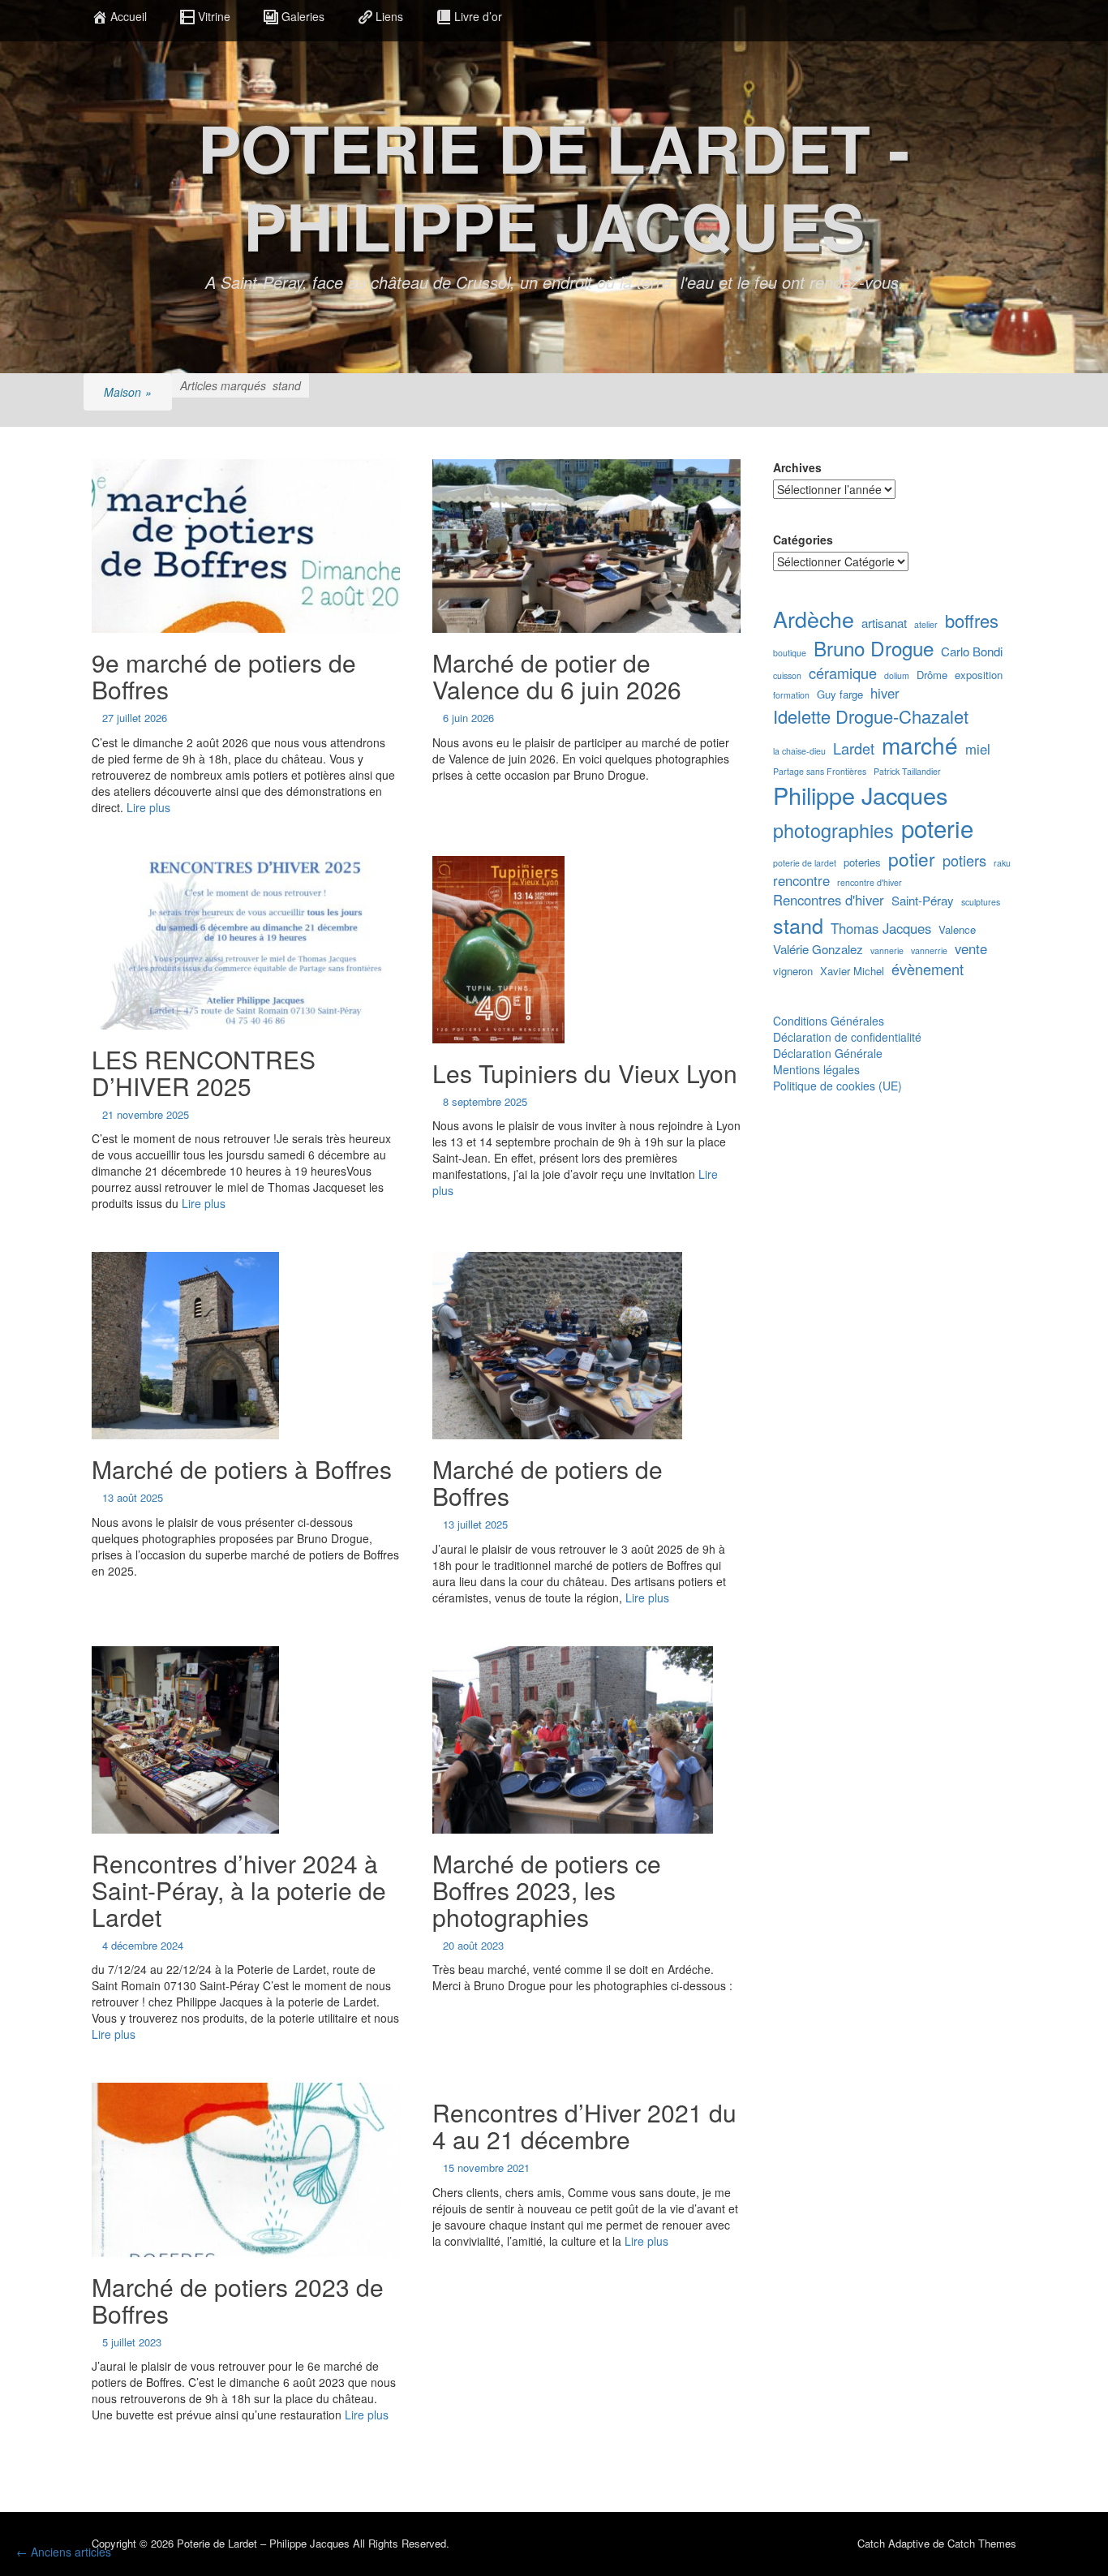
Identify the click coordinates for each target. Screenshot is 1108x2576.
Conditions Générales (829, 1021)
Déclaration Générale (828, 1053)
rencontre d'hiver (870, 882)
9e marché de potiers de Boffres (224, 676)
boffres (972, 620)
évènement (928, 969)
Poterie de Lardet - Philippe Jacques (554, 186)
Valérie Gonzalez (818, 949)
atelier (926, 624)
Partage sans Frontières (820, 771)
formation (791, 695)
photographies (833, 830)
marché (920, 745)
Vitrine (214, 16)
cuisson (787, 675)
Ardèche (814, 619)
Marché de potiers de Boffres (548, 1482)
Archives (797, 467)
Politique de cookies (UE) (837, 1086)
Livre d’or (478, 16)
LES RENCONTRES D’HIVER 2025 (204, 1073)
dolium (897, 675)
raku (1002, 863)
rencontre (801, 881)
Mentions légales (816, 1069)
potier (912, 858)
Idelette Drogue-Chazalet (871, 716)
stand (798, 925)
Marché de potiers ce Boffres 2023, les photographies (547, 1890)
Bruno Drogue (874, 648)
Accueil (129, 16)
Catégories (803, 540)
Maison (128, 392)
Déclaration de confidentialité (847, 1037)
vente (971, 949)
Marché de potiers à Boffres (242, 1469)
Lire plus (148, 807)
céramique (843, 673)
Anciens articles (64, 2552)
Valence (957, 930)
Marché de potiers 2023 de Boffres (238, 2300)
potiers (964, 860)
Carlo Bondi (972, 651)
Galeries (303, 16)
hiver (885, 693)
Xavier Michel (852, 971)
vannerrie (929, 950)
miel (978, 749)
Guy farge (840, 695)
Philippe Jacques (860, 795)
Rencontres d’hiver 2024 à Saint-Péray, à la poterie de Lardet (239, 1890)
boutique (790, 653)
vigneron (793, 971)
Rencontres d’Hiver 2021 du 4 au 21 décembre (584, 2126)
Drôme (932, 675)
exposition (979, 675)
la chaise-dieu (799, 751)
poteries (862, 862)
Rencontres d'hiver (829, 900)
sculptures (981, 902)
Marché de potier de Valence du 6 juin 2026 (557, 676)
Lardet (854, 748)
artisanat (884, 623)
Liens (389, 16)
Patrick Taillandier (907, 771)
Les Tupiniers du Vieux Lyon (585, 1073)
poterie (937, 828)
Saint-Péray (923, 900)
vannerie (887, 950)
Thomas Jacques (881, 929)
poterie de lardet (805, 863)
